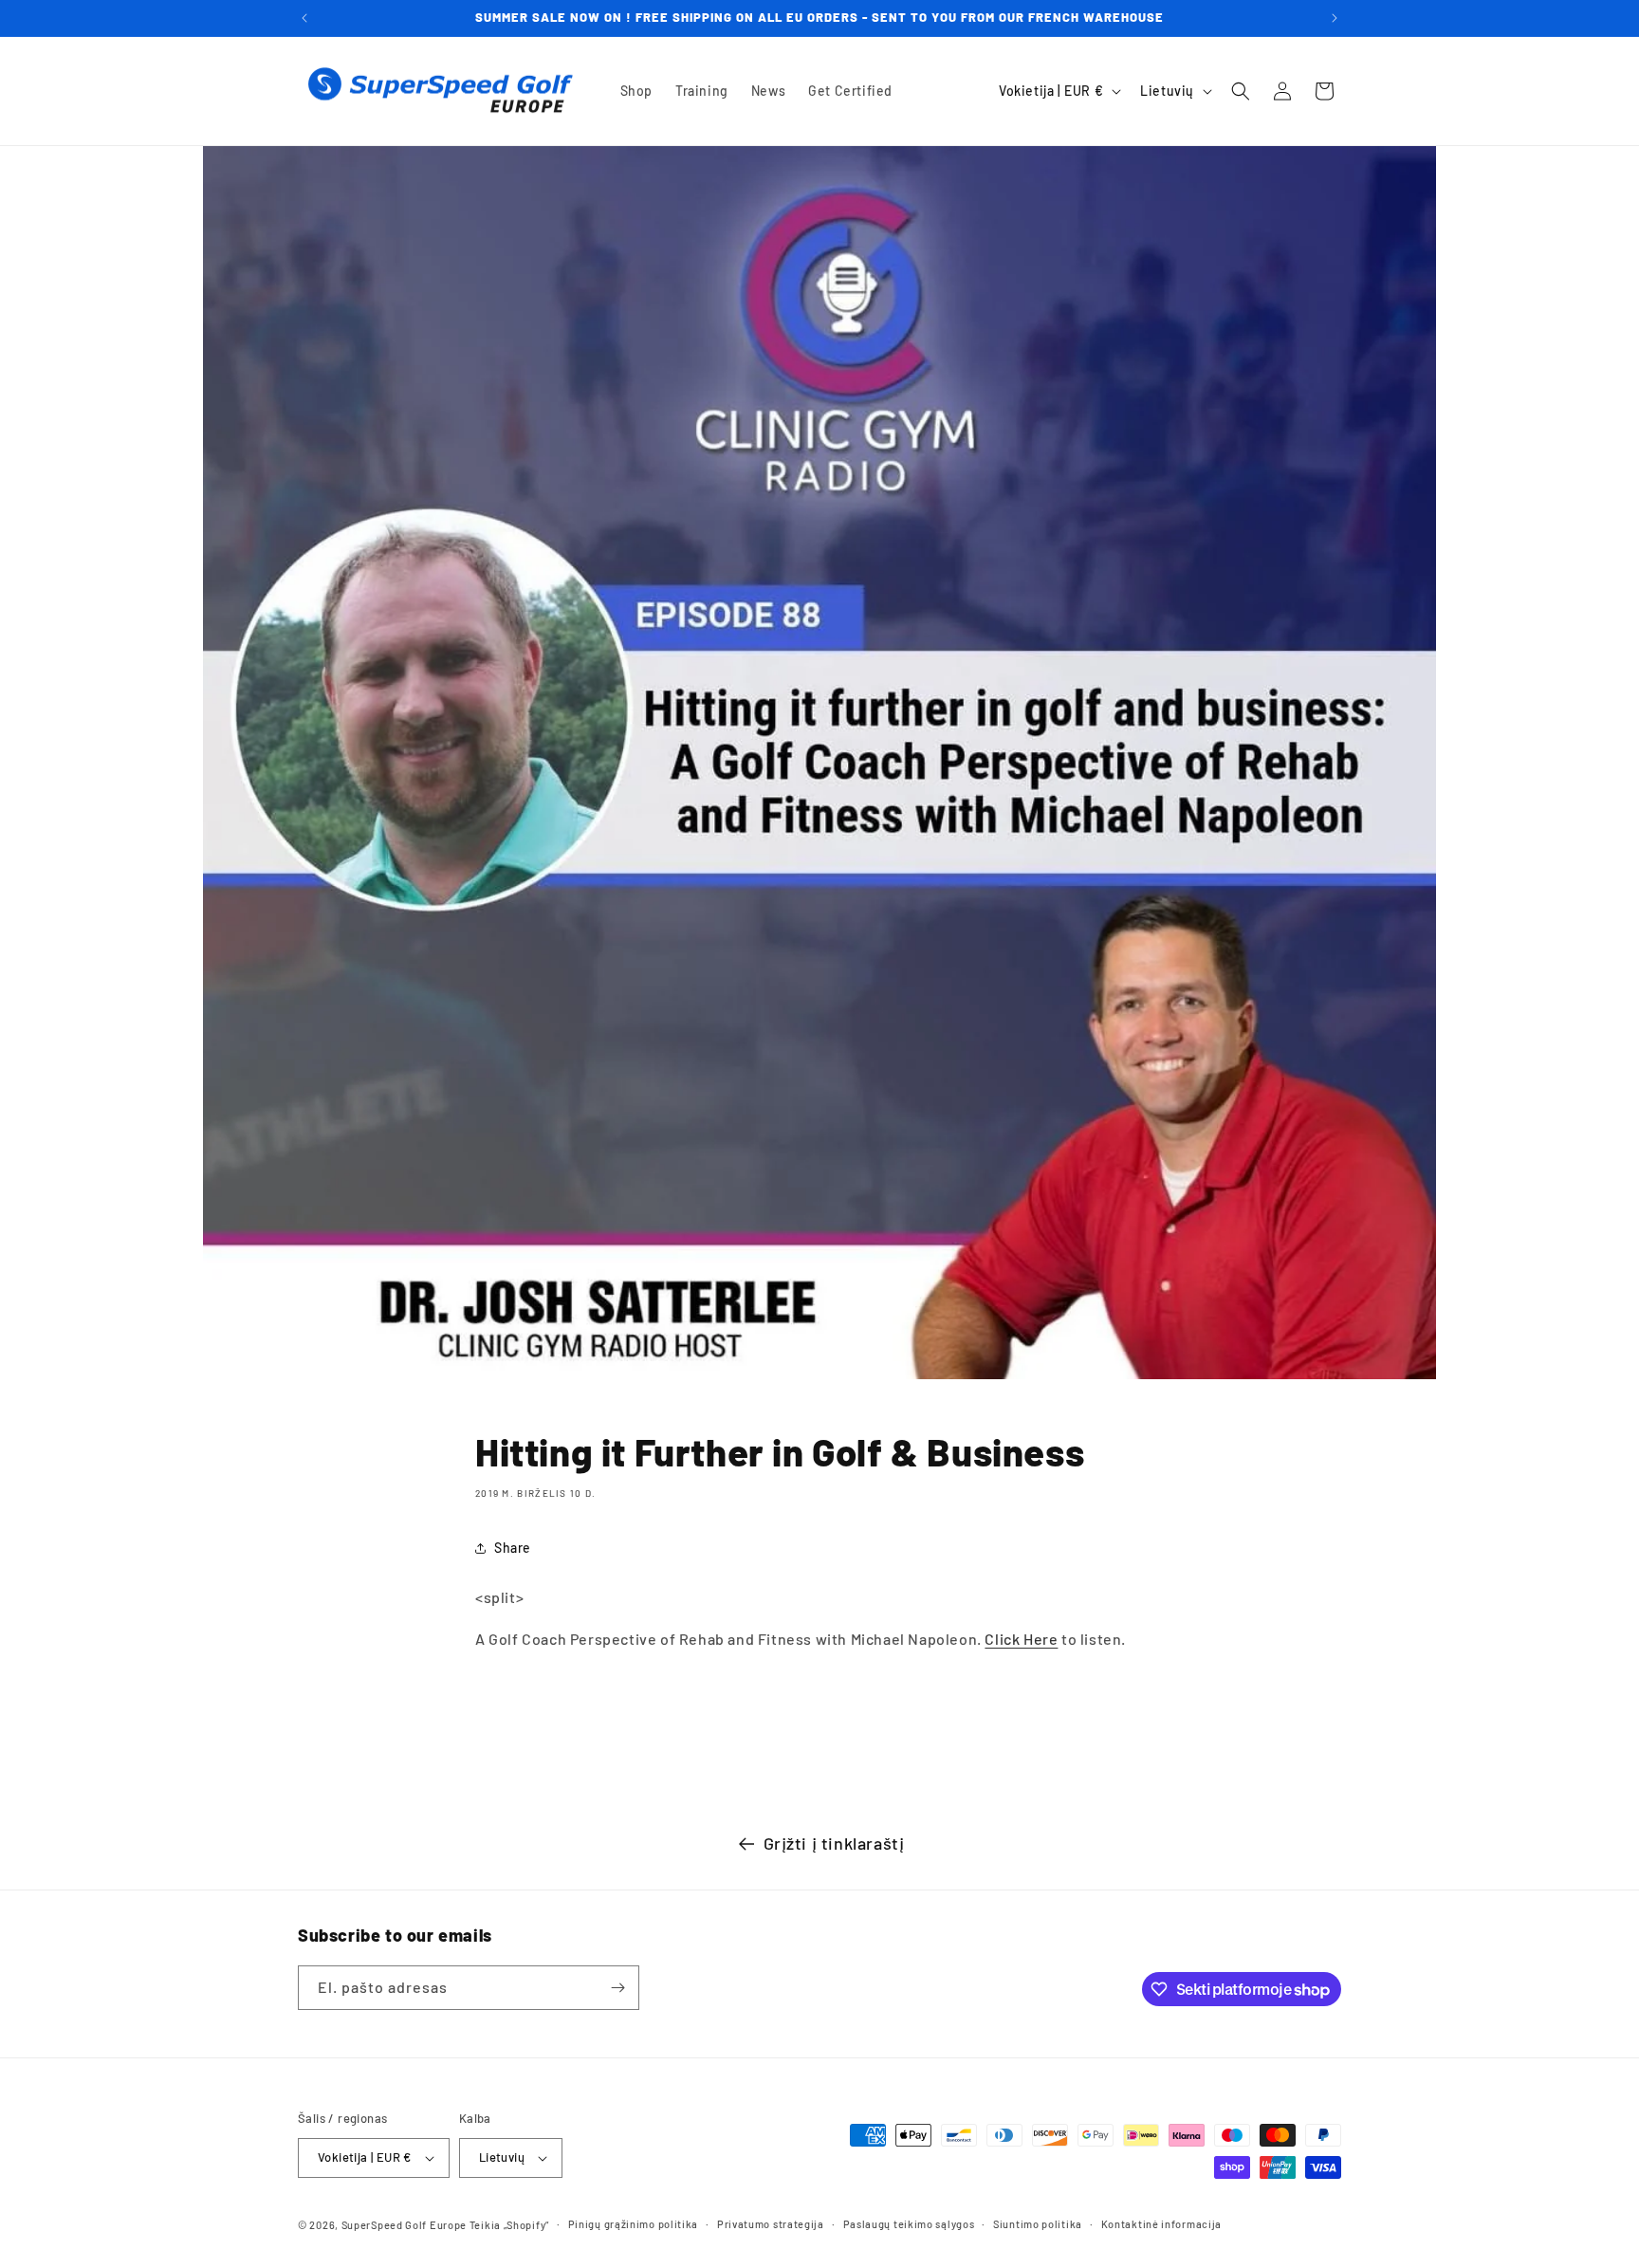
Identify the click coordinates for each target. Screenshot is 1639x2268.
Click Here (1021, 1639)
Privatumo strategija (771, 2224)
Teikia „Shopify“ (509, 2225)
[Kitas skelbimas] (1335, 18)
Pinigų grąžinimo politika (634, 2224)
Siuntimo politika (1038, 2224)
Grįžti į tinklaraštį (834, 1843)
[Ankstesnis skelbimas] (304, 18)
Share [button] (513, 1548)
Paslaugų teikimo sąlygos (909, 2224)
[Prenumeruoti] (617, 1988)
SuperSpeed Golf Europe (404, 2225)
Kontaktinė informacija (1161, 2224)
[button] (1241, 91)
